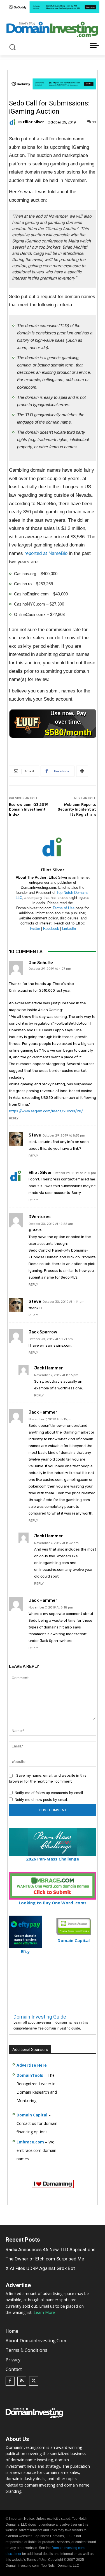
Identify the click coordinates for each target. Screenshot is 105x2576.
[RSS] (22, 2381)
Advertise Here (32, 2065)
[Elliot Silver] (13, 122)
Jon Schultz (41, 963)
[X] (34, 2381)
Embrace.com (30, 2142)
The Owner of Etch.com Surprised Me (45, 2259)
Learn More (44, 2312)
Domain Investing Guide (40, 2017)
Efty (25, 1951)
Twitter (35, 929)
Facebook (51, 929)
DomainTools (30, 2075)
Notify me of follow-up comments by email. (49, 1793)
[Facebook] (10, 2381)
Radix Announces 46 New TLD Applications (51, 2249)
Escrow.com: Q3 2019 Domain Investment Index (29, 809)
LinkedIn (69, 929)
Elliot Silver (33, 122)
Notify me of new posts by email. (41, 1800)
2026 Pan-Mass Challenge (53, 1859)
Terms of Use (64, 908)
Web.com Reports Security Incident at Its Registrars (77, 809)
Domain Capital (32, 2115)
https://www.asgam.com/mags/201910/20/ (46, 1111)
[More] (82, 771)
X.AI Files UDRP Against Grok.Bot (40, 2268)
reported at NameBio (46, 553)
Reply (14, 1118)
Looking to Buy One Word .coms (53, 1903)
